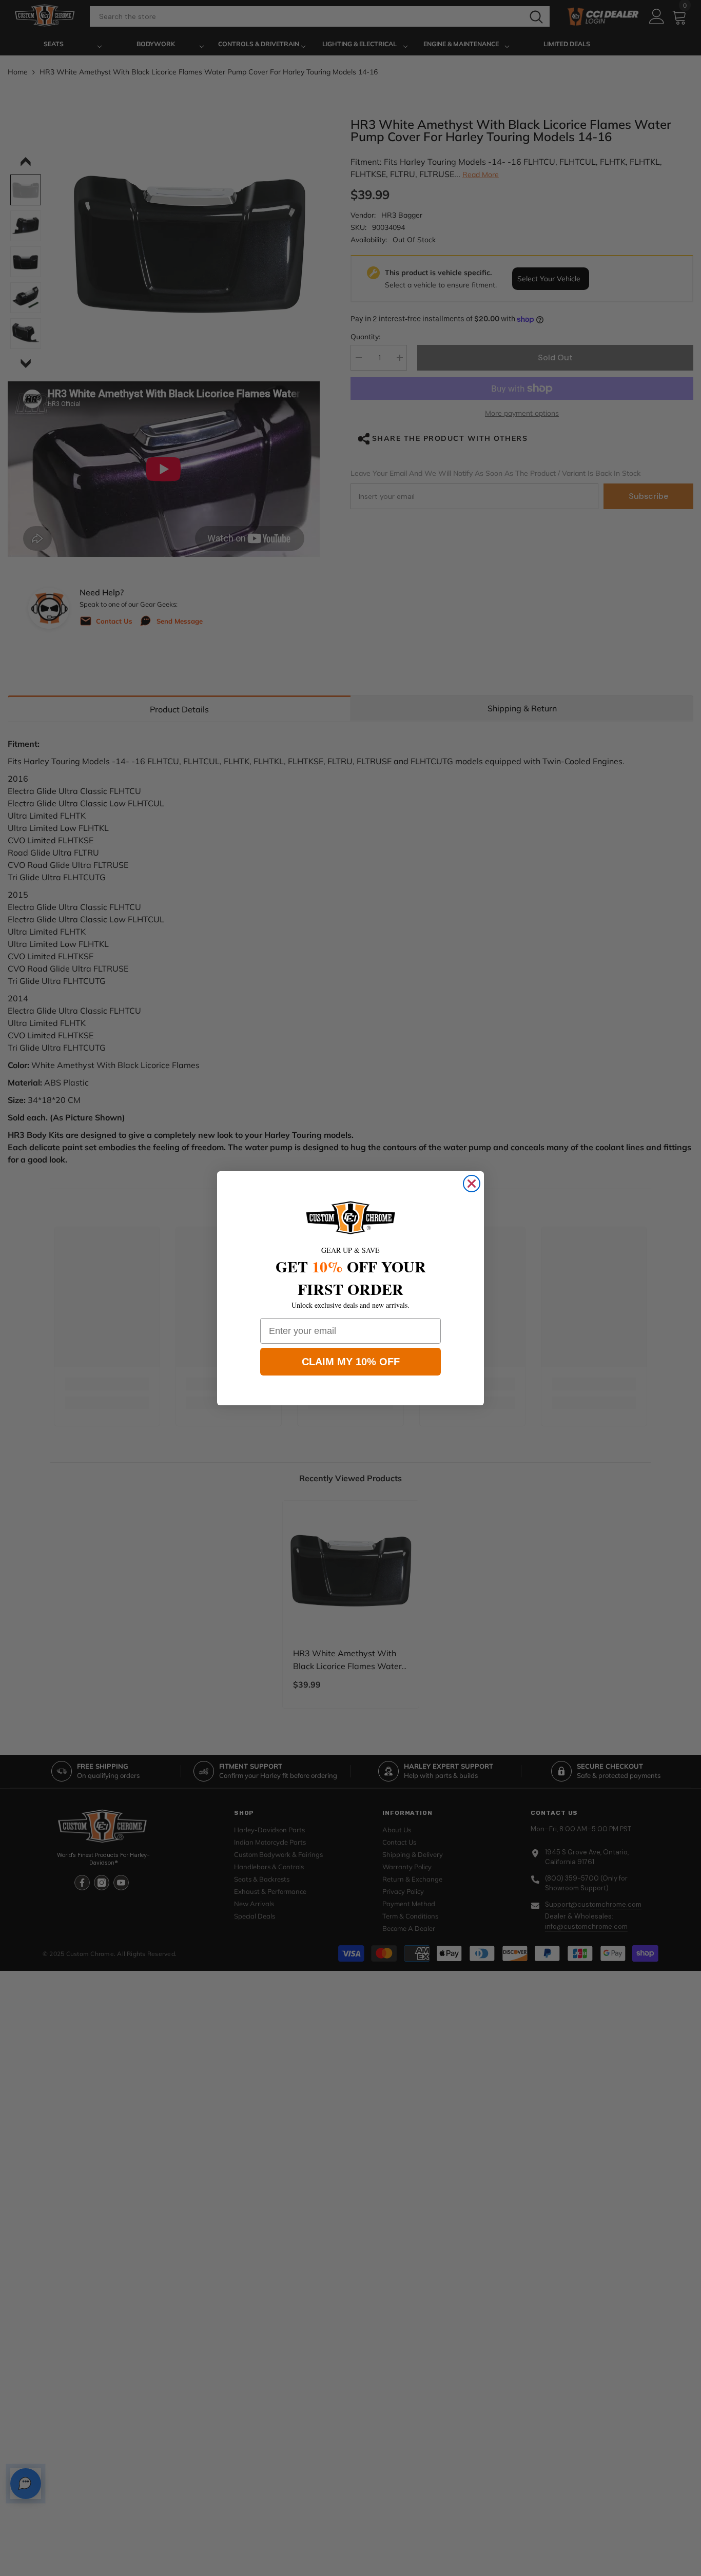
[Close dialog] (472, 1184)
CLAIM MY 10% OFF (351, 1362)
